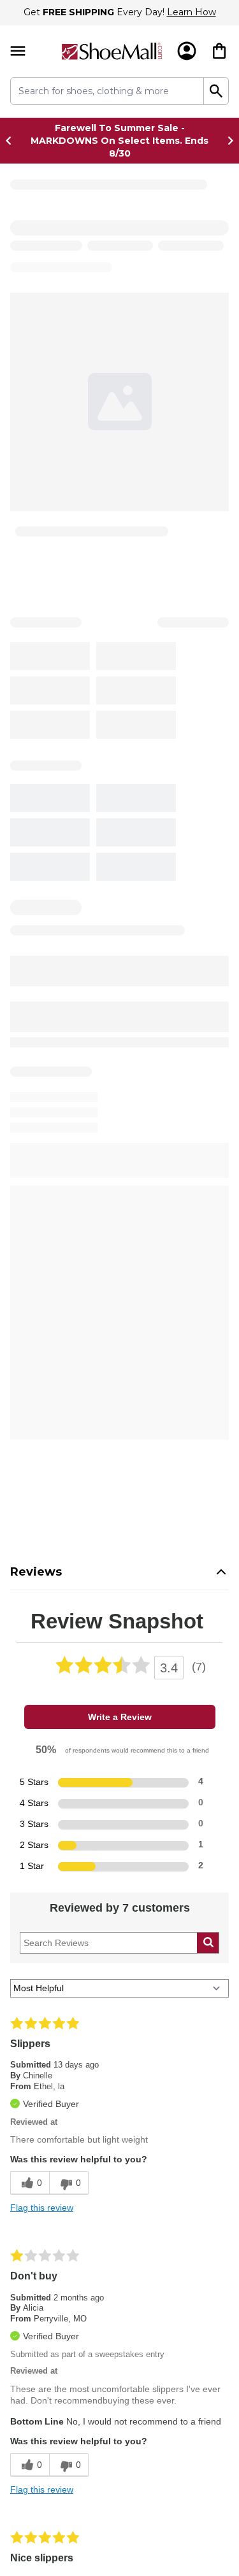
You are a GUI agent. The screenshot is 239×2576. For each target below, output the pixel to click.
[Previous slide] (12, 141)
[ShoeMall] (112, 51)
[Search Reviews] (208, 1088)
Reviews (36, 717)
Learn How (192, 12)
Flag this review (42, 1372)
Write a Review (120, 862)
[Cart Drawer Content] (219, 51)
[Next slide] (227, 141)
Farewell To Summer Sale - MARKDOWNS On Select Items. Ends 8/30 (119, 141)
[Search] (216, 91)
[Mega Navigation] (18, 51)
